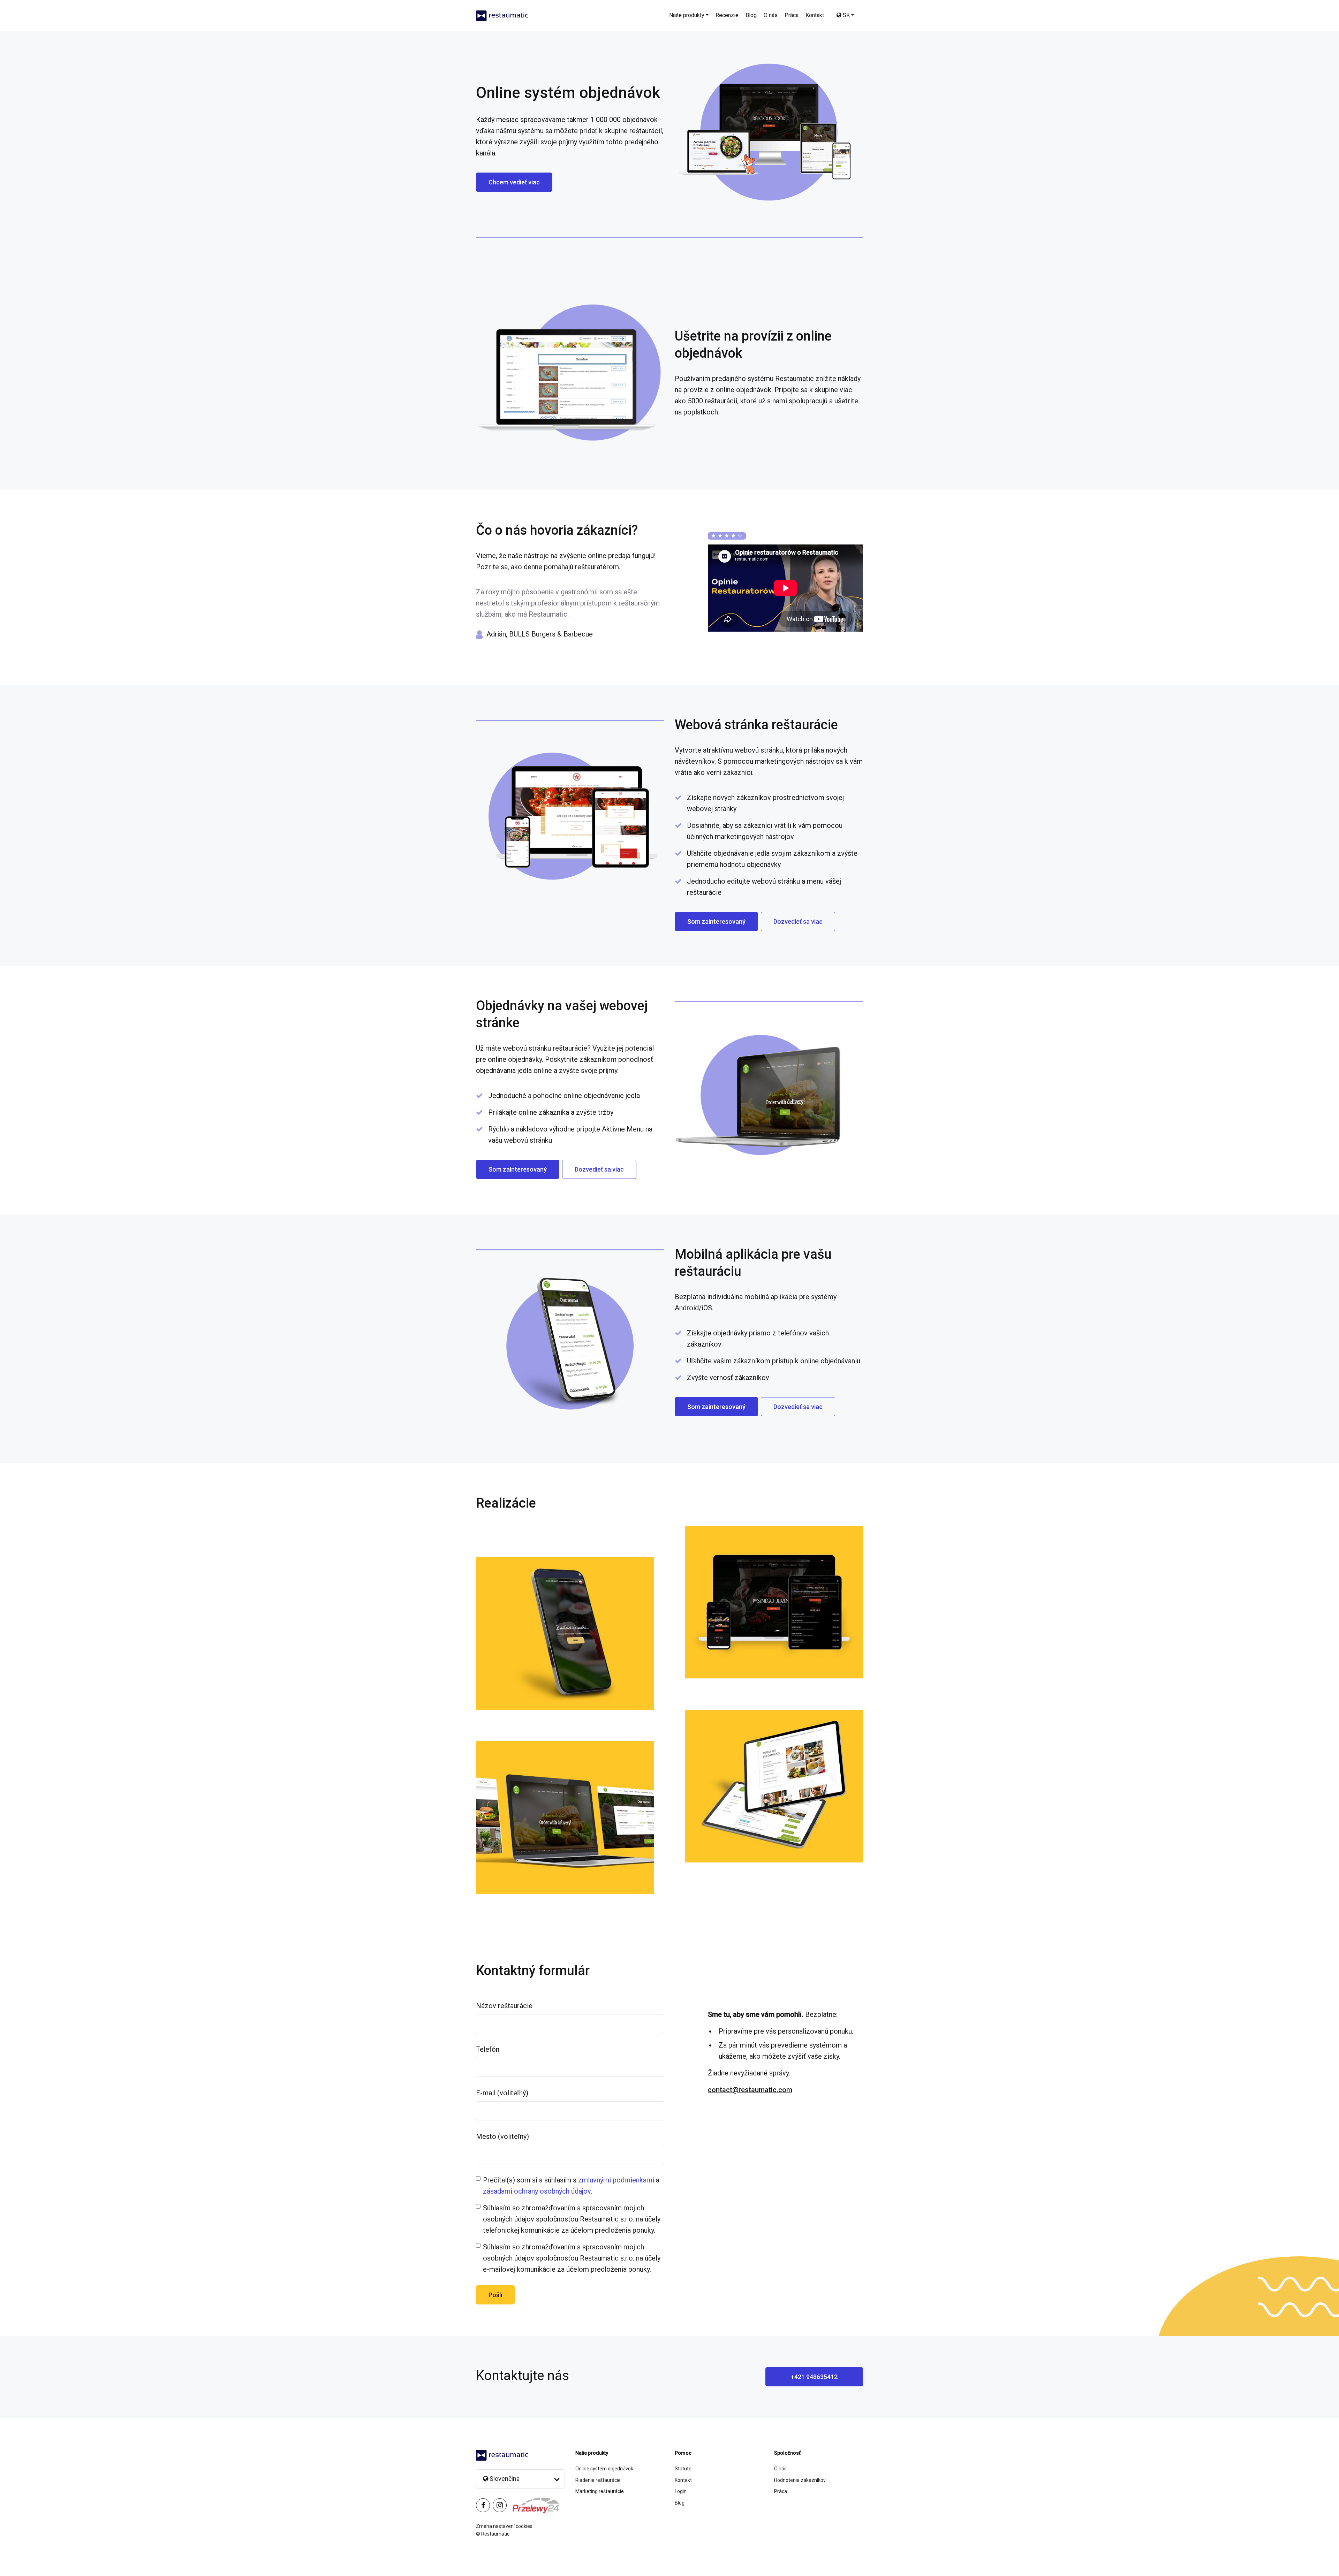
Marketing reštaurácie (600, 2491)
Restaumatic (495, 2534)
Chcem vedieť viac (514, 182)
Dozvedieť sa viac (798, 921)
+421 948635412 (814, 2377)
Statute (683, 2469)
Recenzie (727, 15)
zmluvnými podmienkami (616, 2180)
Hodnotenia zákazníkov (800, 2480)
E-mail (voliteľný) (502, 2093)
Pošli (495, 2295)
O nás (771, 15)
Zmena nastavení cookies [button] (504, 2526)
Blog (751, 15)
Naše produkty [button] (687, 15)
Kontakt (815, 15)
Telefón (488, 2049)
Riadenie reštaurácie (598, 2480)
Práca (792, 15)
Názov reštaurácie (504, 2006)
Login (681, 2491)
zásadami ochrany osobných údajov (537, 2191)
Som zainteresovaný (716, 921)
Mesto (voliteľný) (502, 2136)
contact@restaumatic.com (750, 2090)
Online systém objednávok (604, 2469)
